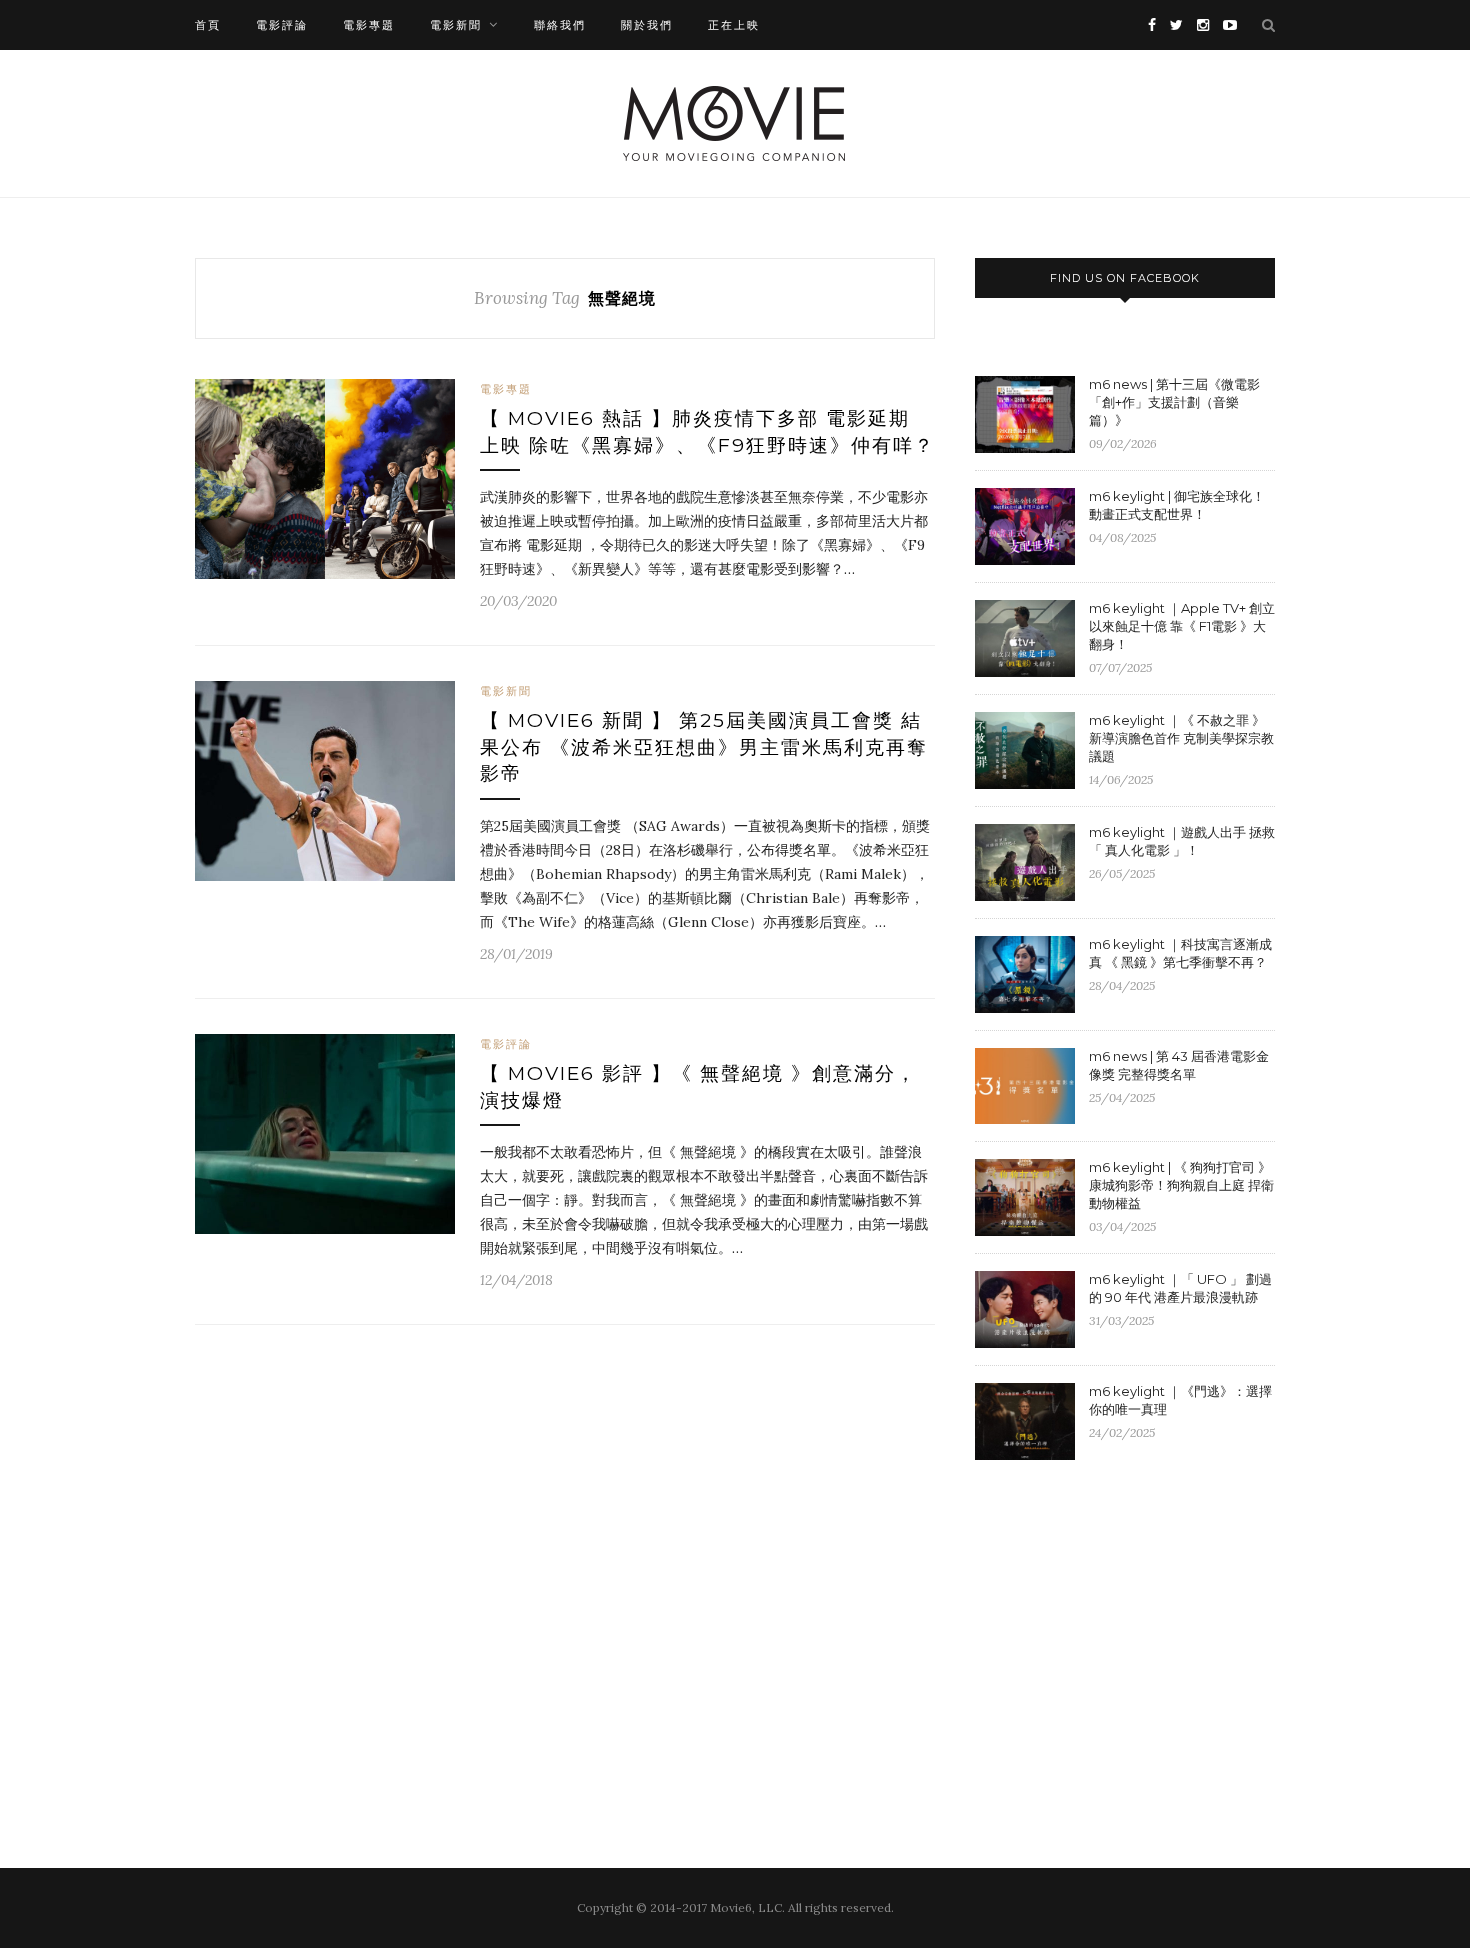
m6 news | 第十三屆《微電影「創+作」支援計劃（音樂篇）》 (1174, 402)
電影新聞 (456, 25)
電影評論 (282, 25)
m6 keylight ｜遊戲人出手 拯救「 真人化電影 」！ (1182, 841)
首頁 (208, 25)
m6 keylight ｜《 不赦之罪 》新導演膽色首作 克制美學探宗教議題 (1181, 738)
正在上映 (734, 25)
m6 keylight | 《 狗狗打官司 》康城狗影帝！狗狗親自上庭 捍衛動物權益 (1181, 1185)
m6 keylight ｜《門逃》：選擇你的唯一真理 (1180, 1400)
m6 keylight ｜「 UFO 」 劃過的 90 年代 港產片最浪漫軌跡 (1180, 1288)
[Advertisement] (1143, 1639)
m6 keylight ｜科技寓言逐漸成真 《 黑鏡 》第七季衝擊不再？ (1180, 953)
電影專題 (369, 25)
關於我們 (647, 25)
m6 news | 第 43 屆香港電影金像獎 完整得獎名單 (1179, 1065)
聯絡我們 (560, 25)
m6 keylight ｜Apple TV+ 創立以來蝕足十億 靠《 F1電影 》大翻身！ (1182, 626)
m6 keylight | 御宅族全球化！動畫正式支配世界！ (1177, 505)
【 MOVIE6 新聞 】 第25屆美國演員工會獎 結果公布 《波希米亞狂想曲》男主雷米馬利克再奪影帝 (704, 747)
